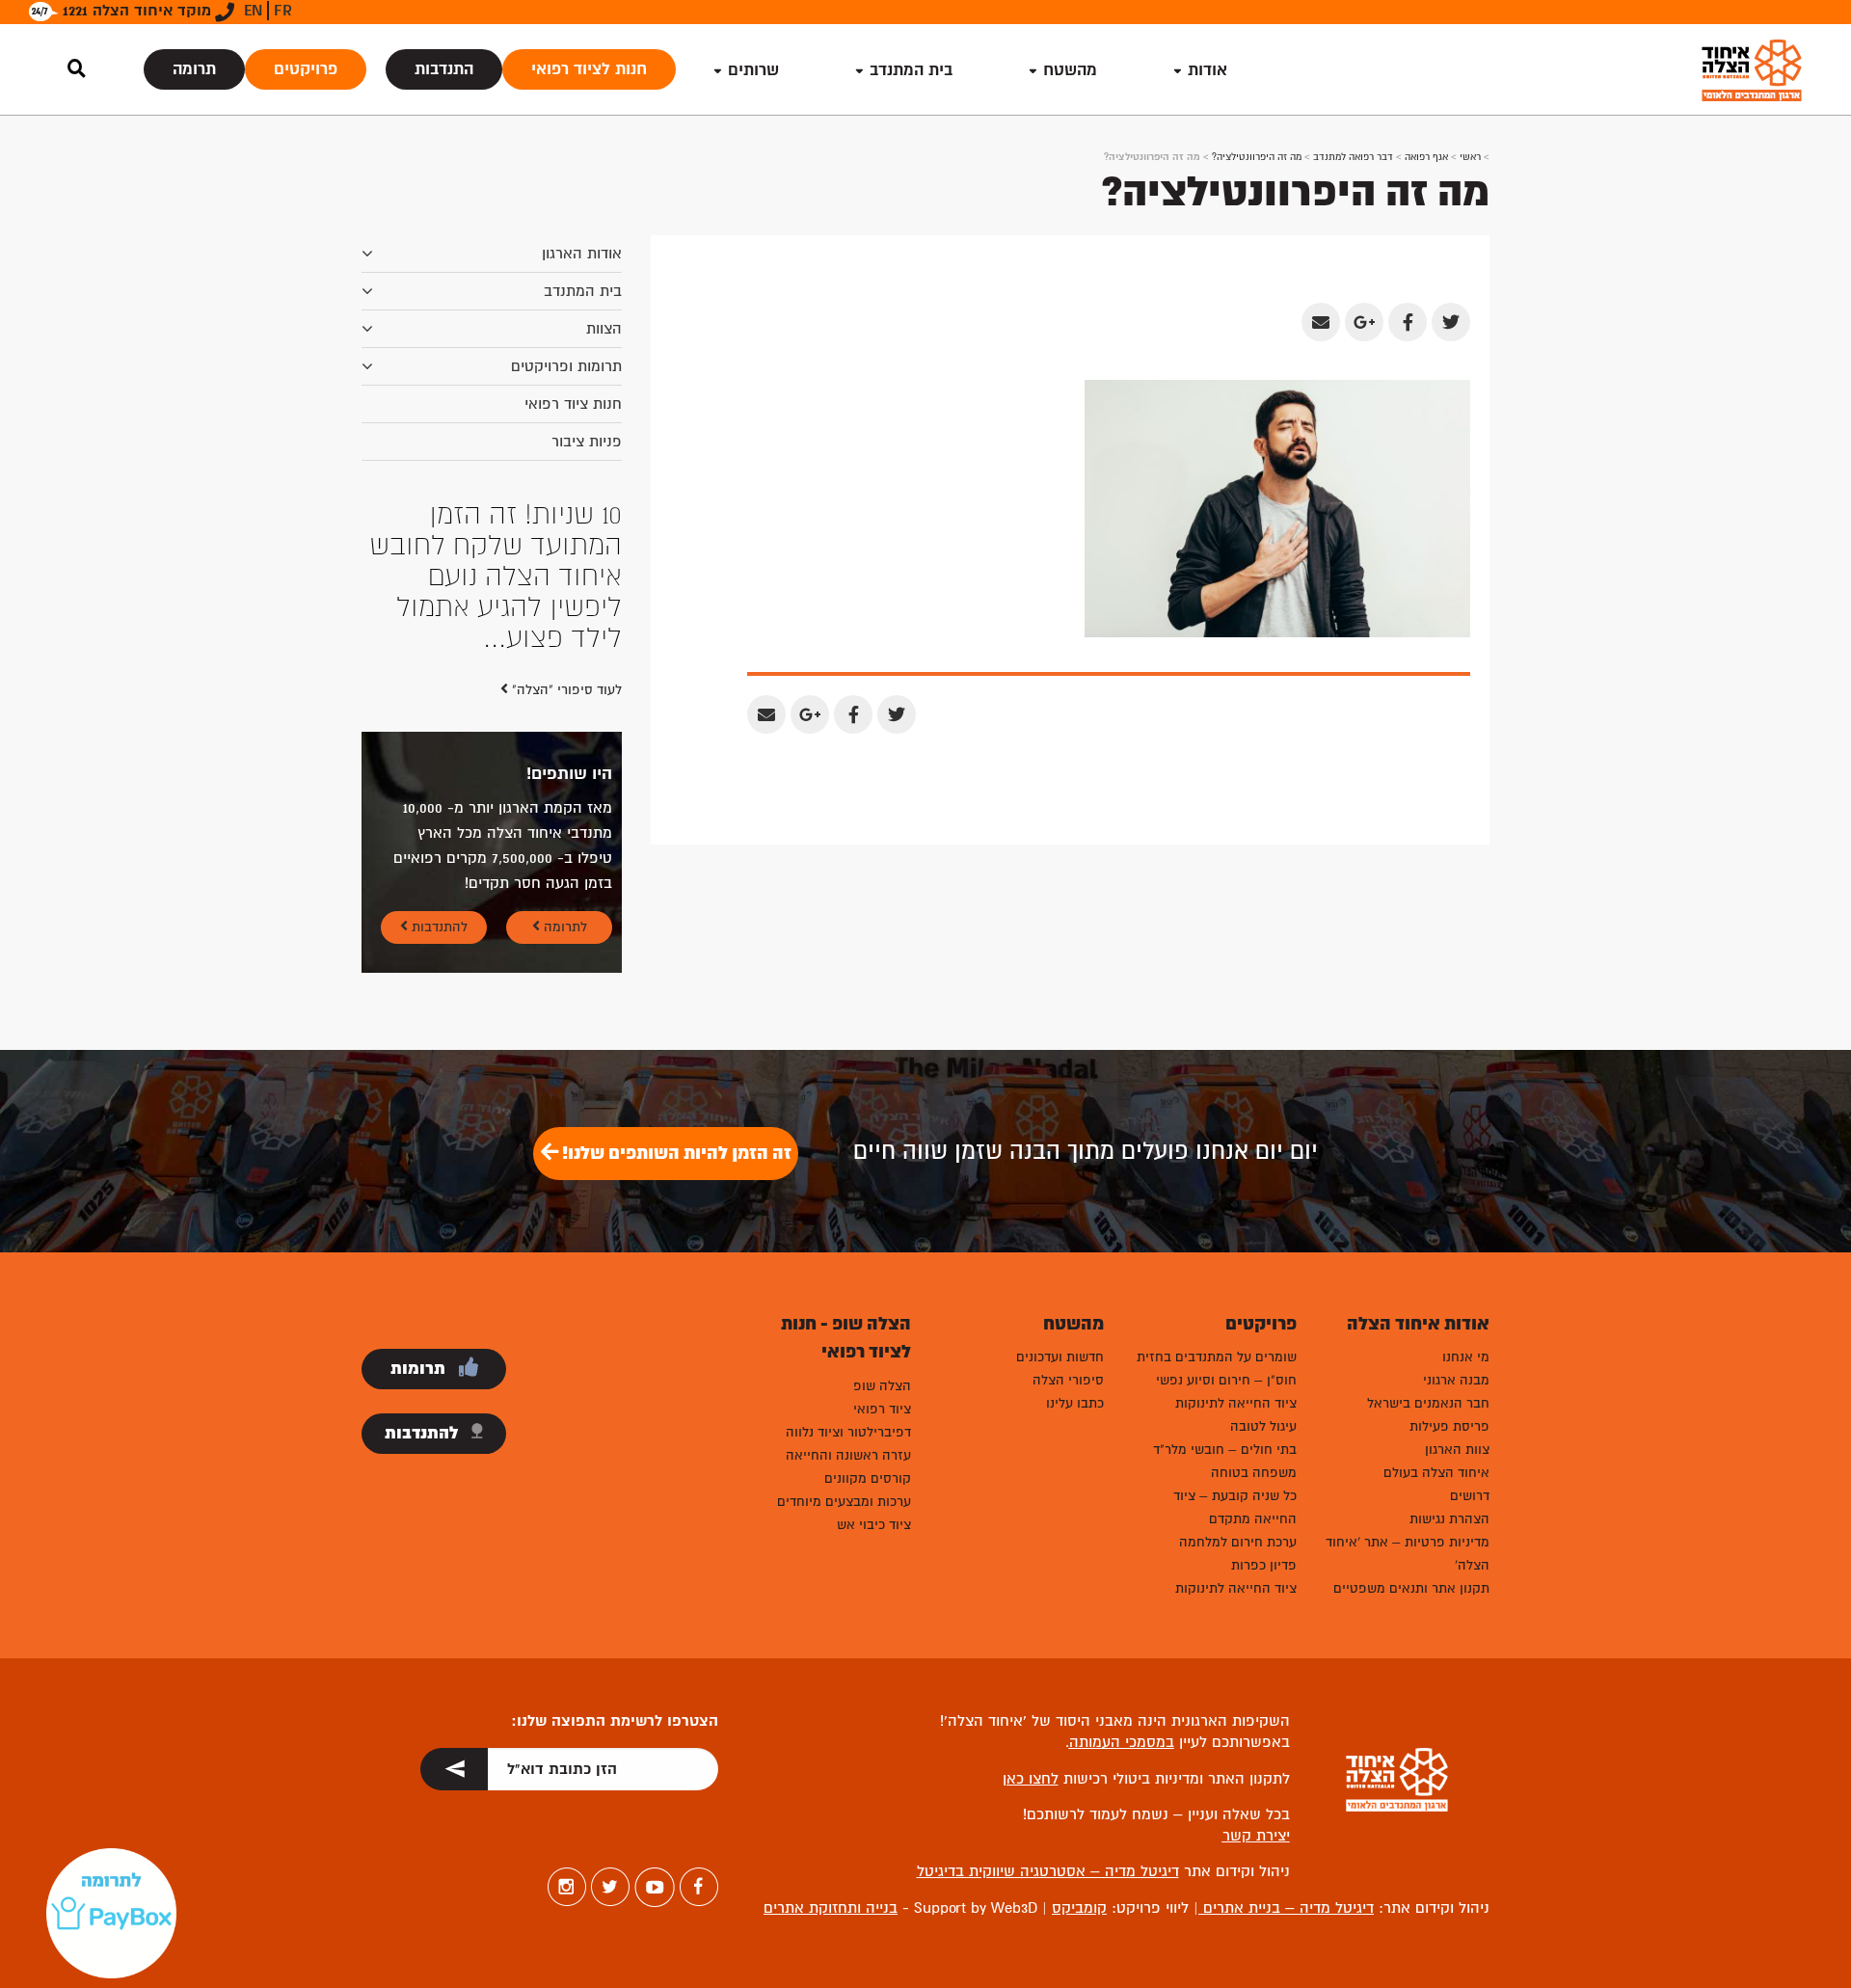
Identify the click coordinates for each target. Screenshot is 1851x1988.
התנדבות (444, 69)
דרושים (1470, 1372)
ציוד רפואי (882, 1286)
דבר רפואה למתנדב (1353, 157)
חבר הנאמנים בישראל (1428, 1280)
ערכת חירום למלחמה (1238, 1419)
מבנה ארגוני (1456, 1257)
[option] (492, 515)
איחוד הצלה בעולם (1436, 1349)
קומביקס (1079, 1785)
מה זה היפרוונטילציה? (1257, 157)
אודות (1207, 70)
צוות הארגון (1457, 1326)
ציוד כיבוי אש (874, 1401)
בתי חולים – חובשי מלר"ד (1225, 1326)
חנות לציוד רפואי (589, 69)
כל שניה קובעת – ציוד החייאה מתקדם (1235, 1384)
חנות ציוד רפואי (573, 404)
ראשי (1470, 157)
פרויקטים (306, 69)
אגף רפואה (1426, 157)
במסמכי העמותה (1122, 1619)
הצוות (604, 329)
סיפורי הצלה (1068, 1257)
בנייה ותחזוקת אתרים (831, 1785)
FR (283, 11)
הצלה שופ (882, 1263)
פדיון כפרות (1264, 1442)
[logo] (1752, 70)
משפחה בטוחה (1254, 1349)
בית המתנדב (583, 291)
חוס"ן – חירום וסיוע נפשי (1226, 1257)
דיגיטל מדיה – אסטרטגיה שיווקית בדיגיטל (1048, 1748)
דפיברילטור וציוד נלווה (848, 1309)
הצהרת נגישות (1449, 1396)
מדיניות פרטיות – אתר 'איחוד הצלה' (1408, 1430)
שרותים (753, 70)
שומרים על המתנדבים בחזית (1217, 1234)
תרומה (194, 69)
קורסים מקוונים (868, 1355)
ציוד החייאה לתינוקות (1236, 1280)
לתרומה (563, 804)
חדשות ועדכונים (1060, 1234)
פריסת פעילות (1449, 1303)
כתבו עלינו (1075, 1280)
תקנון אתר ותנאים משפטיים (1411, 1465)
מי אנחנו (1466, 1234)
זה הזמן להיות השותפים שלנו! (675, 1030)
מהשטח (1070, 70)
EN (253, 11)
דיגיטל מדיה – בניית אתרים (1286, 1785)
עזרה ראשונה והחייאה (848, 1332)
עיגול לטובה (1263, 1303)
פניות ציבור (587, 442)
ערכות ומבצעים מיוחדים (844, 1378)
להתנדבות (438, 804)
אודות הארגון (582, 254)
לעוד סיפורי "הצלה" (565, 566)
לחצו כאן (1031, 1655)
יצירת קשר (1256, 1712)
